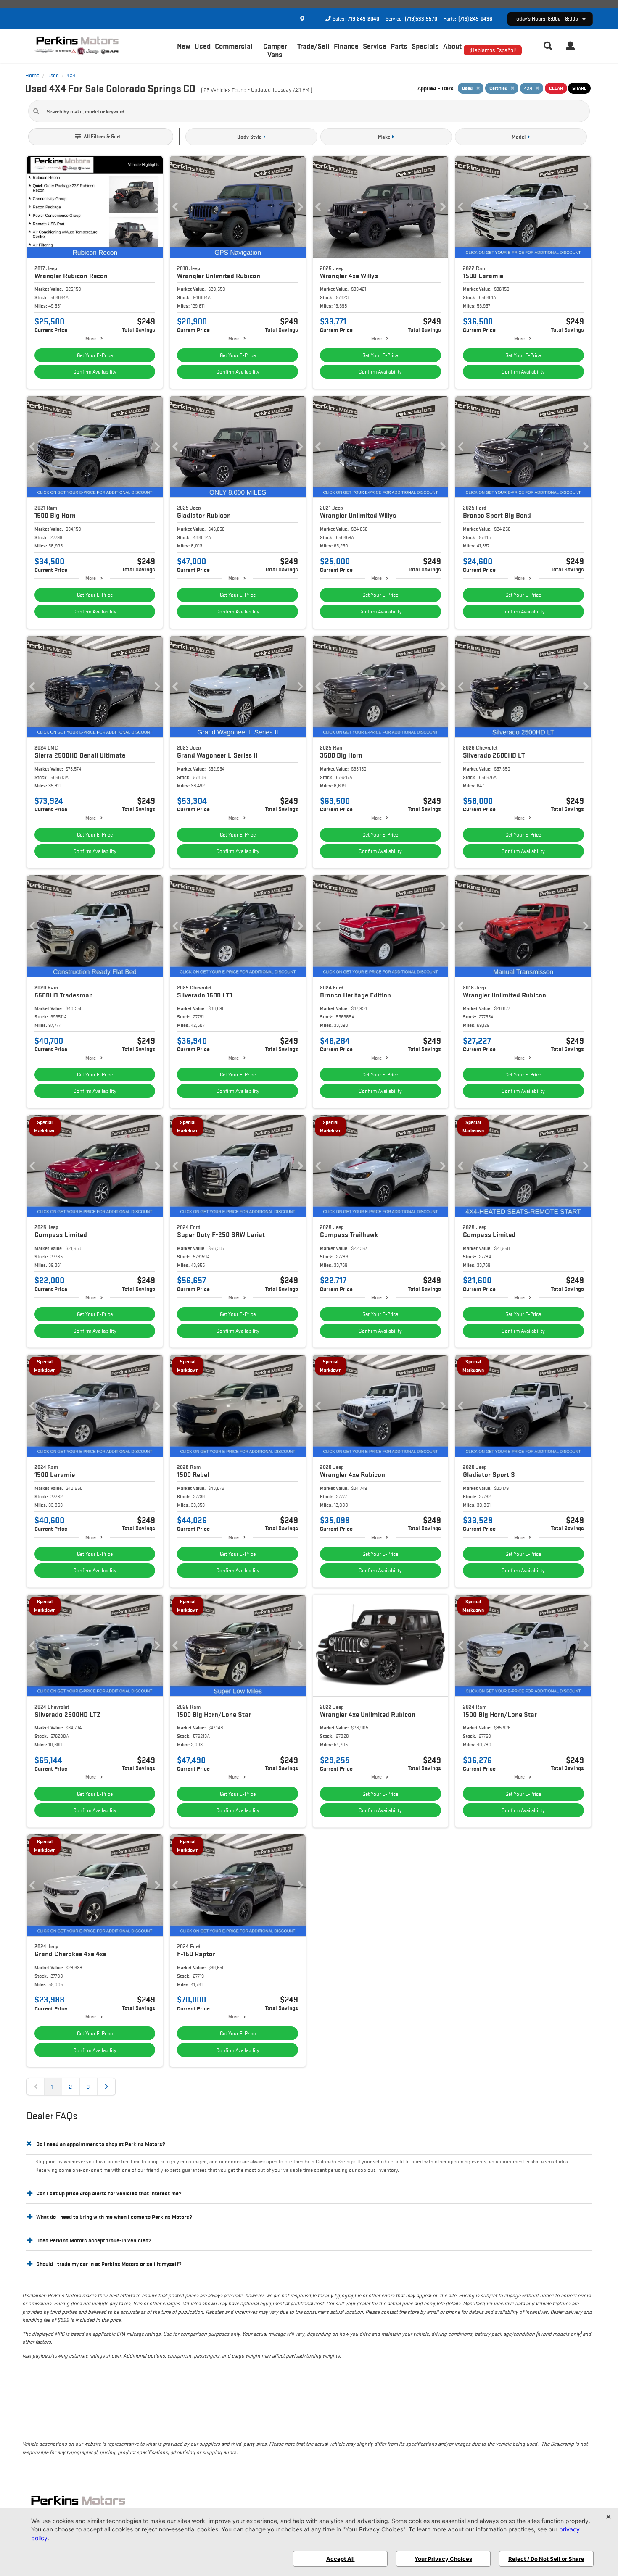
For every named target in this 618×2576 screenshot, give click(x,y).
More (91, 338)
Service (375, 46)
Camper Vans (275, 50)
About (452, 46)
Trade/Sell (313, 46)
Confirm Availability (95, 372)
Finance (346, 46)
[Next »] (106, 2087)
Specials (425, 46)
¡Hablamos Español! (493, 50)
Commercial (234, 46)
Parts (399, 46)
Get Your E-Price (95, 355)
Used (203, 46)
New (184, 46)
